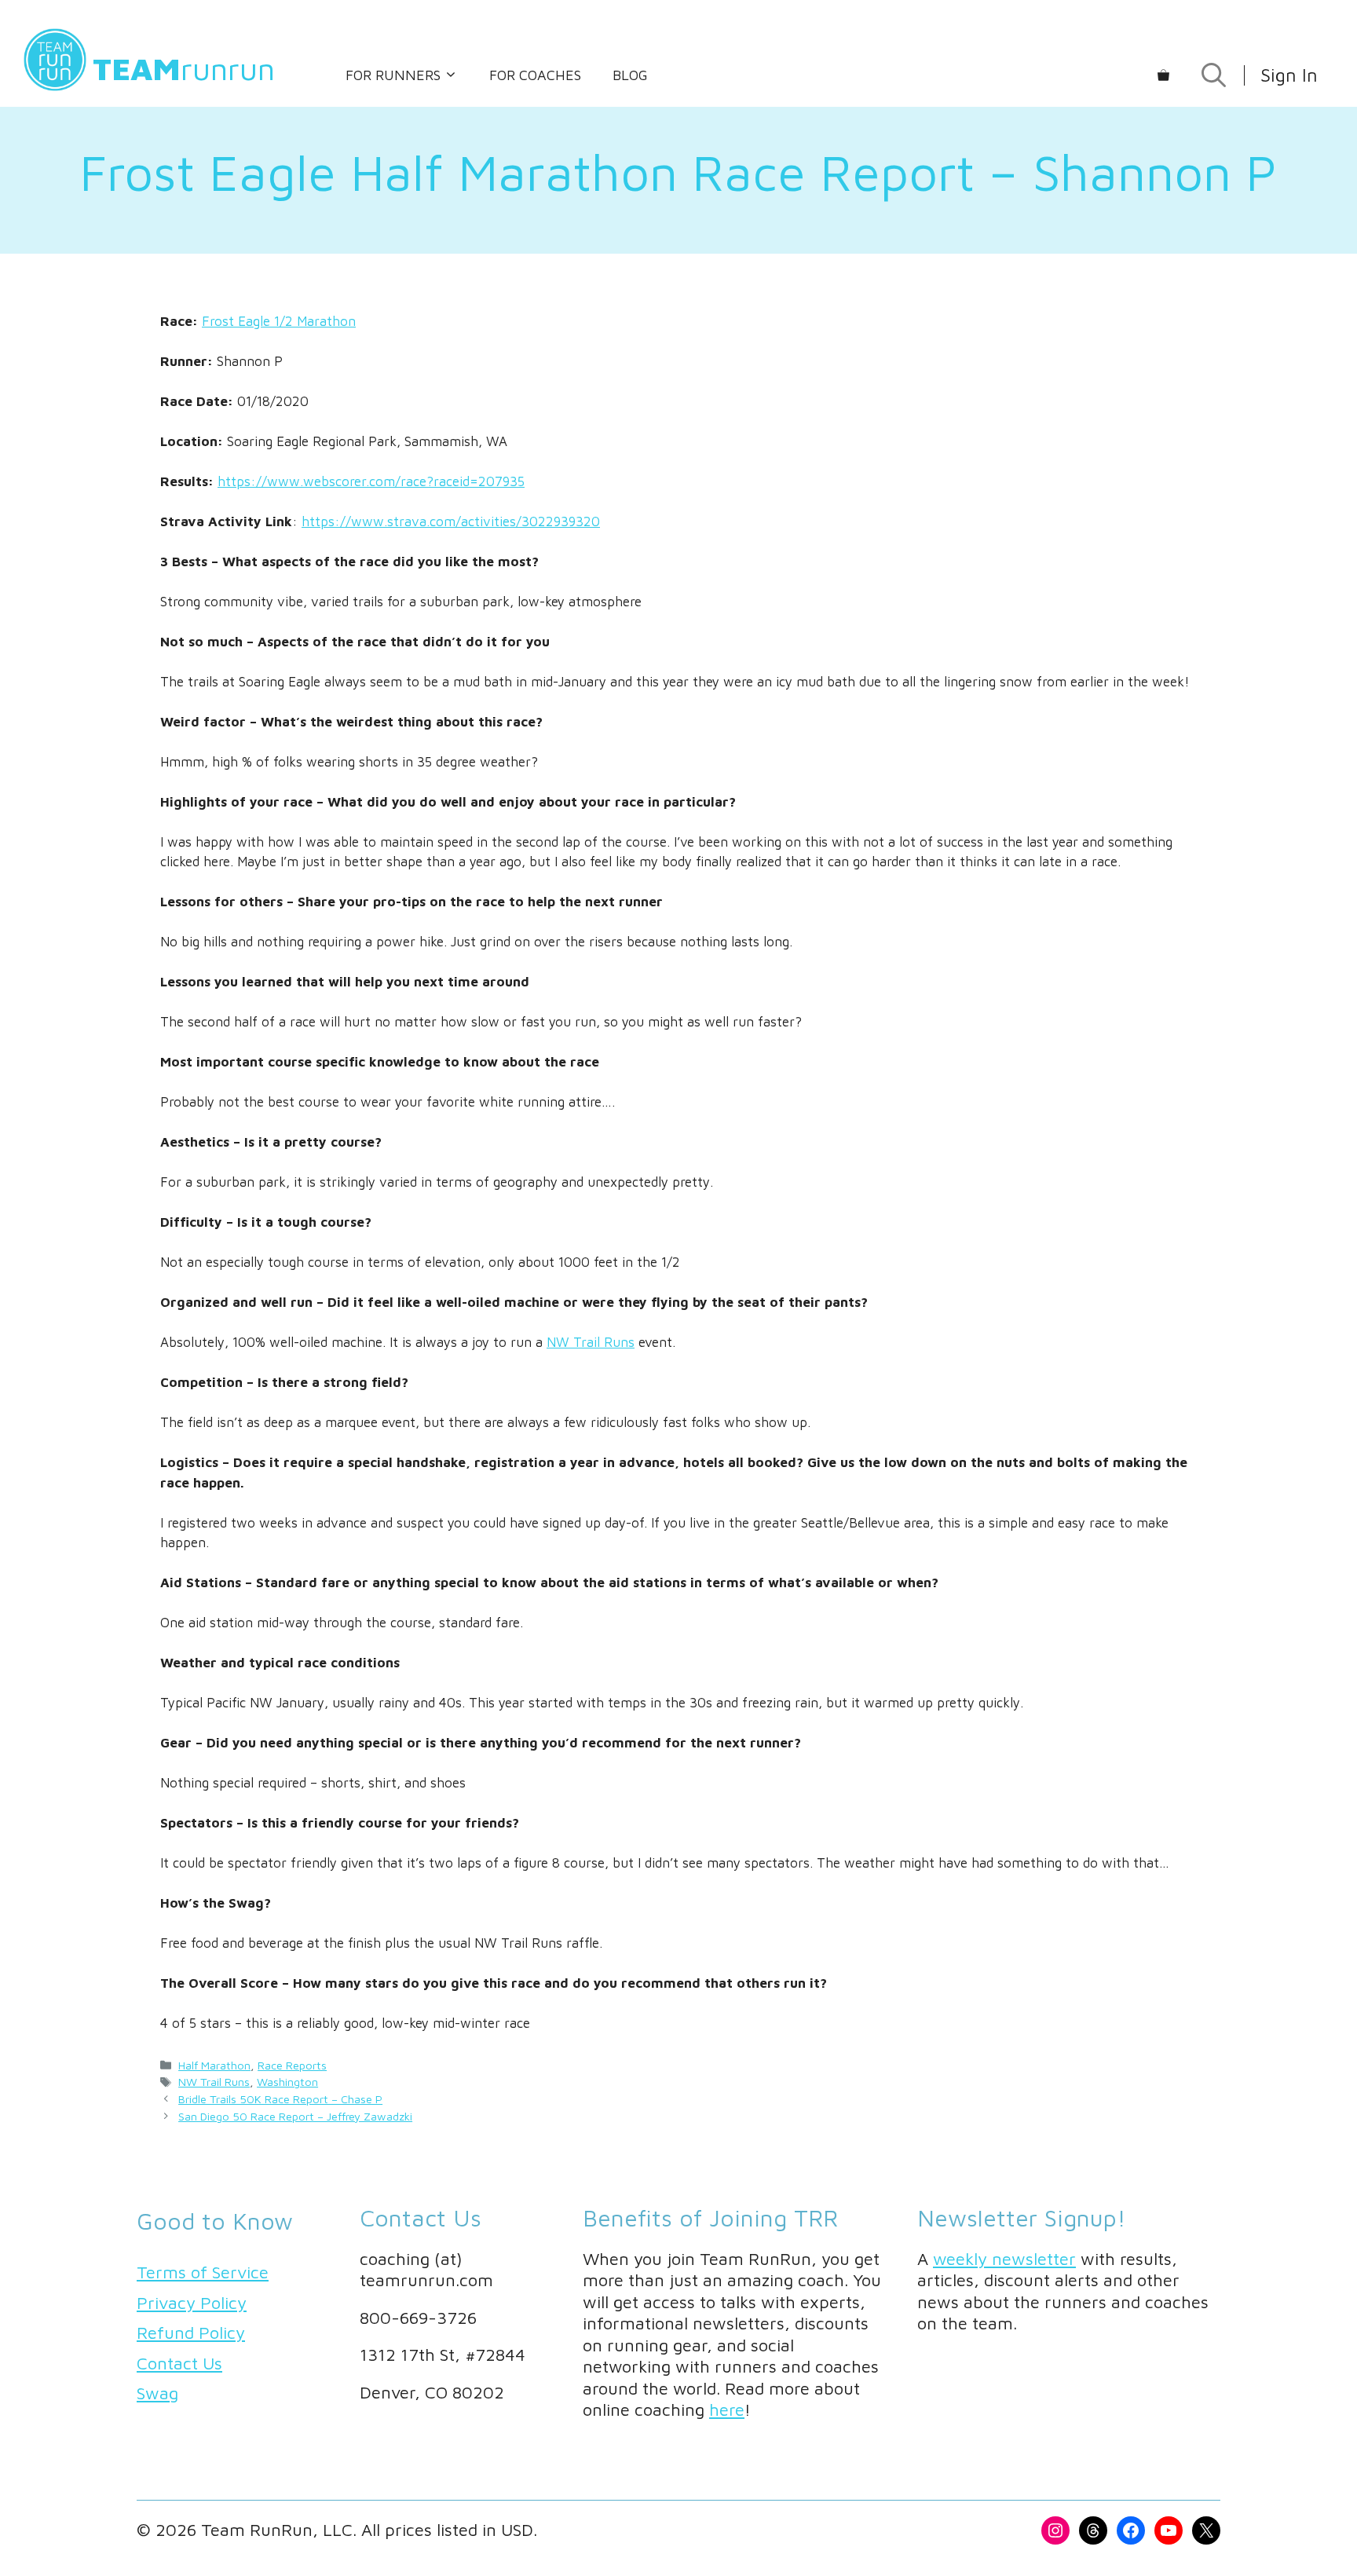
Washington (287, 2082)
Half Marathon (214, 2065)
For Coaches (535, 75)
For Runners (393, 75)
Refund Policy (191, 2333)
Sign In (1289, 75)
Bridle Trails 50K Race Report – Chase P (280, 2099)
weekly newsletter (1004, 2259)
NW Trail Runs (591, 1342)
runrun (184, 68)
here (727, 2410)
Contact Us (179, 2363)
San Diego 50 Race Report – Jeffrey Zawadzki (295, 2116)
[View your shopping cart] (1163, 75)
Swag (157, 2393)
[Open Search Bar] (1214, 75)
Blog (630, 75)
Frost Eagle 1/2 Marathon (279, 321)
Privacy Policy (192, 2303)
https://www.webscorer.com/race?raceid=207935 (371, 481)
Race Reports (292, 2065)
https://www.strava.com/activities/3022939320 (451, 521)
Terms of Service (203, 2272)
